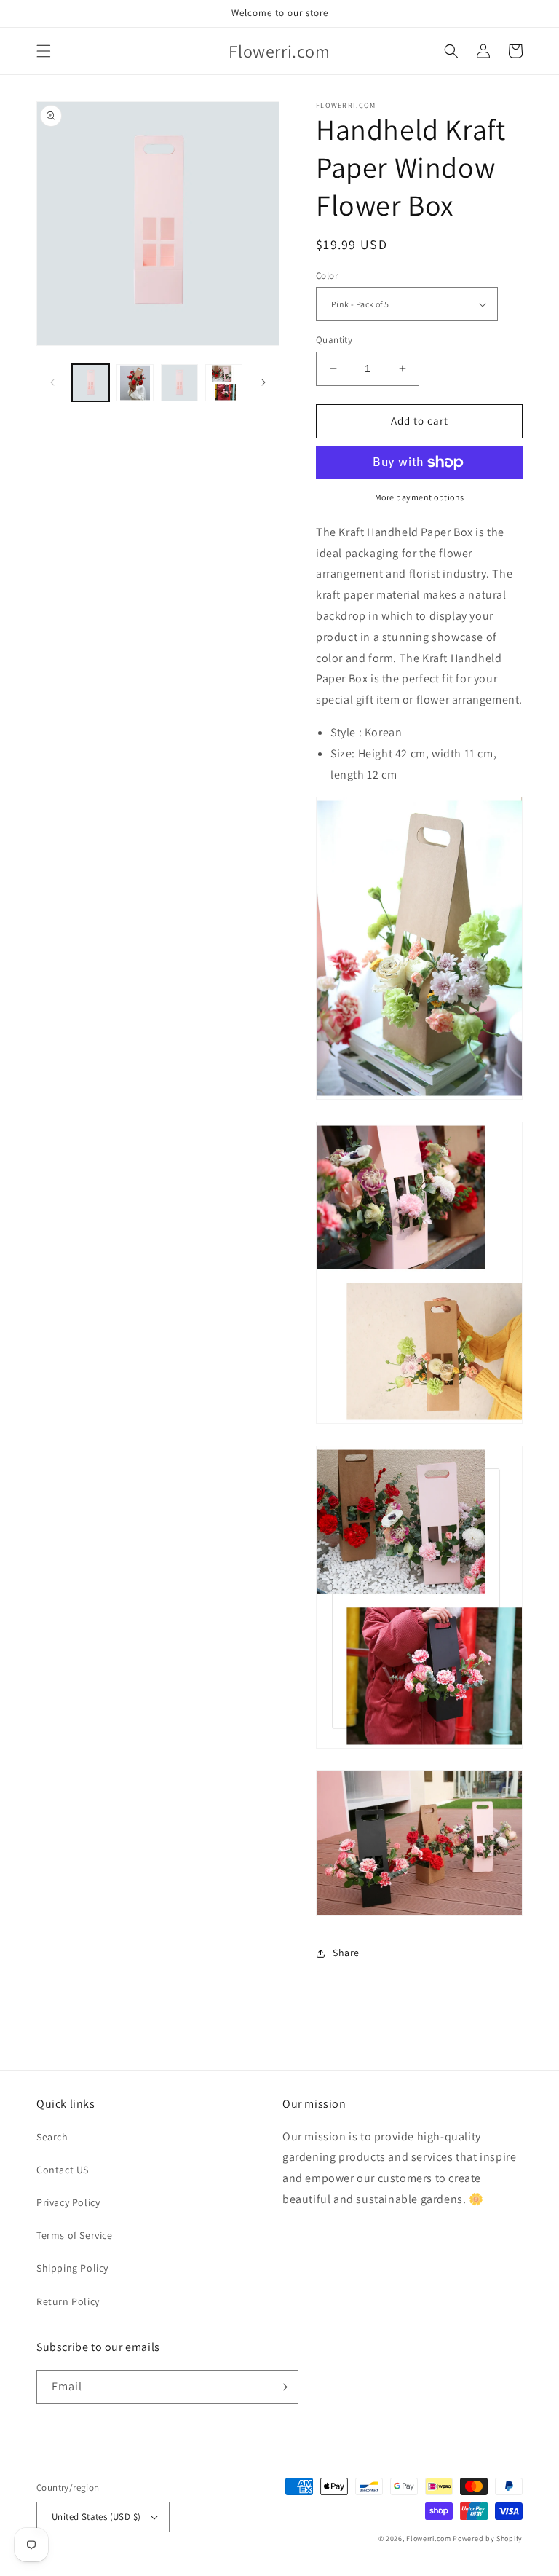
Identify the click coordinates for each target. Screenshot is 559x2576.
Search (52, 2137)
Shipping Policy (72, 2268)
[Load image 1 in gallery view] (91, 383)
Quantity (334, 340)
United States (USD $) (96, 2517)
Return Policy (68, 2301)
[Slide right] (263, 382)
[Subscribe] (282, 2387)
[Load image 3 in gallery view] (179, 383)
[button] (44, 51)
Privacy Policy (68, 2202)
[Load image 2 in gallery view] (135, 383)
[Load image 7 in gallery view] (224, 383)
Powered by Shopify (488, 2538)
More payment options (420, 497)
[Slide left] (52, 382)
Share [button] (346, 1953)
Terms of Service (75, 2235)
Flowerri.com (428, 2538)
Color (327, 276)
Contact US (63, 2170)
